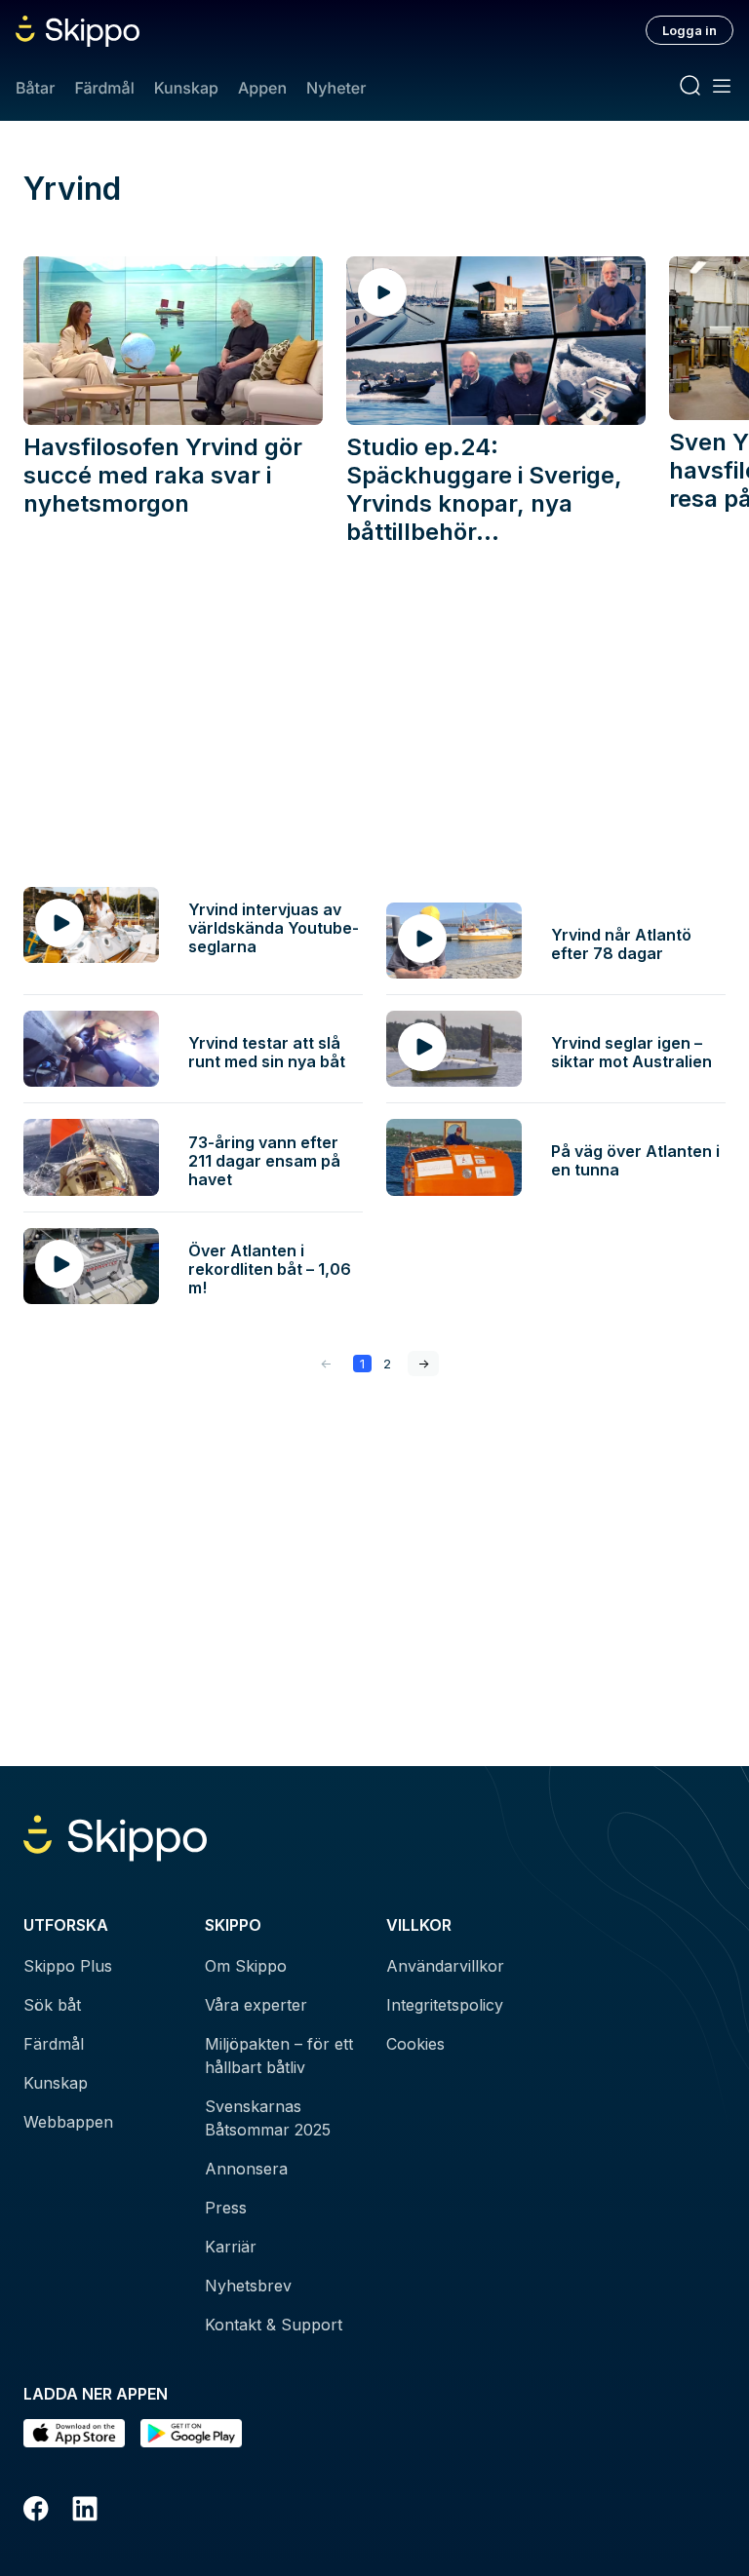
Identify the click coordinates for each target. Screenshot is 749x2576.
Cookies (415, 2044)
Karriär (231, 2247)
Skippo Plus (68, 1966)
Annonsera (246, 2169)
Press (226, 2208)
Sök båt (52, 2005)
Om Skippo (246, 1966)
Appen (262, 88)
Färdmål (104, 88)
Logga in (690, 30)
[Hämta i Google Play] (191, 2433)
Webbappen (68, 2122)
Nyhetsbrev (248, 2286)
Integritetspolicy (445, 2005)
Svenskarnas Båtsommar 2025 (268, 2118)
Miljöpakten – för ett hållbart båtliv (279, 2056)
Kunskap (186, 88)
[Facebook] (36, 2512)
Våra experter (256, 2005)
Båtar (35, 88)
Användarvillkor (445, 1966)
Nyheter (336, 88)
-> (423, 1364)
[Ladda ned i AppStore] (74, 2433)
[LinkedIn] (85, 2512)
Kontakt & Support (274, 2325)
